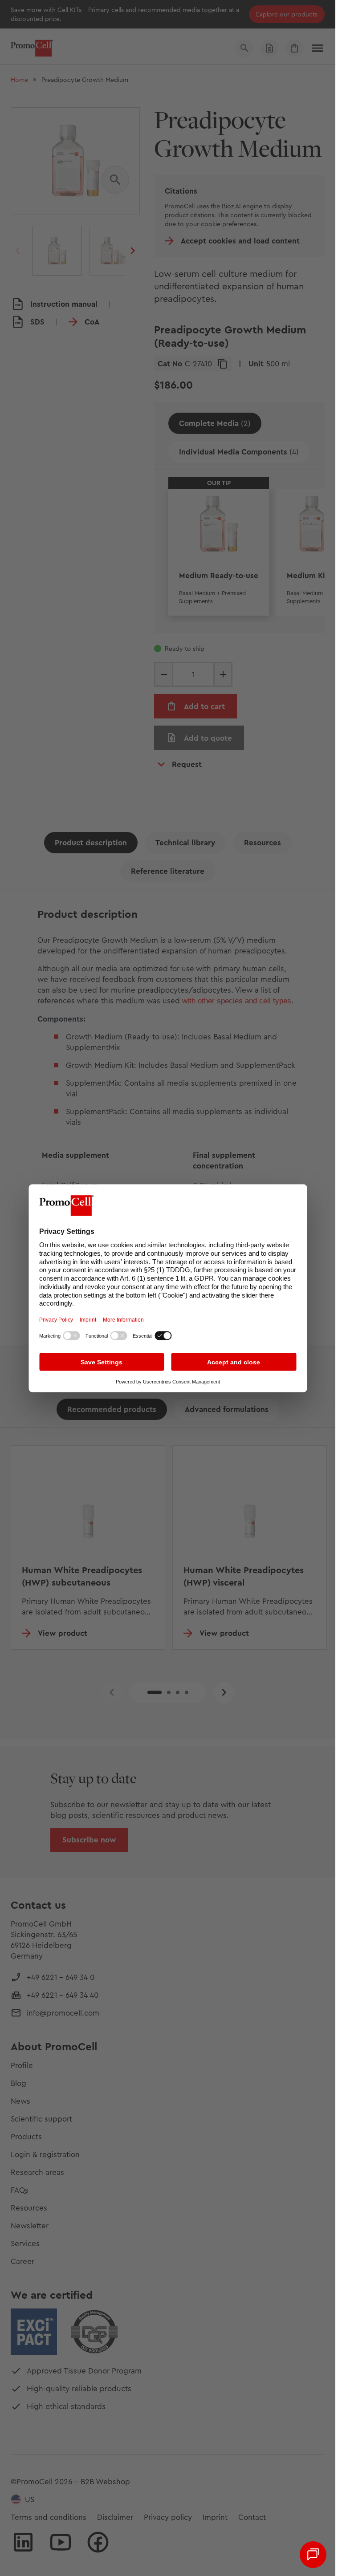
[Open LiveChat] (313, 2555)
